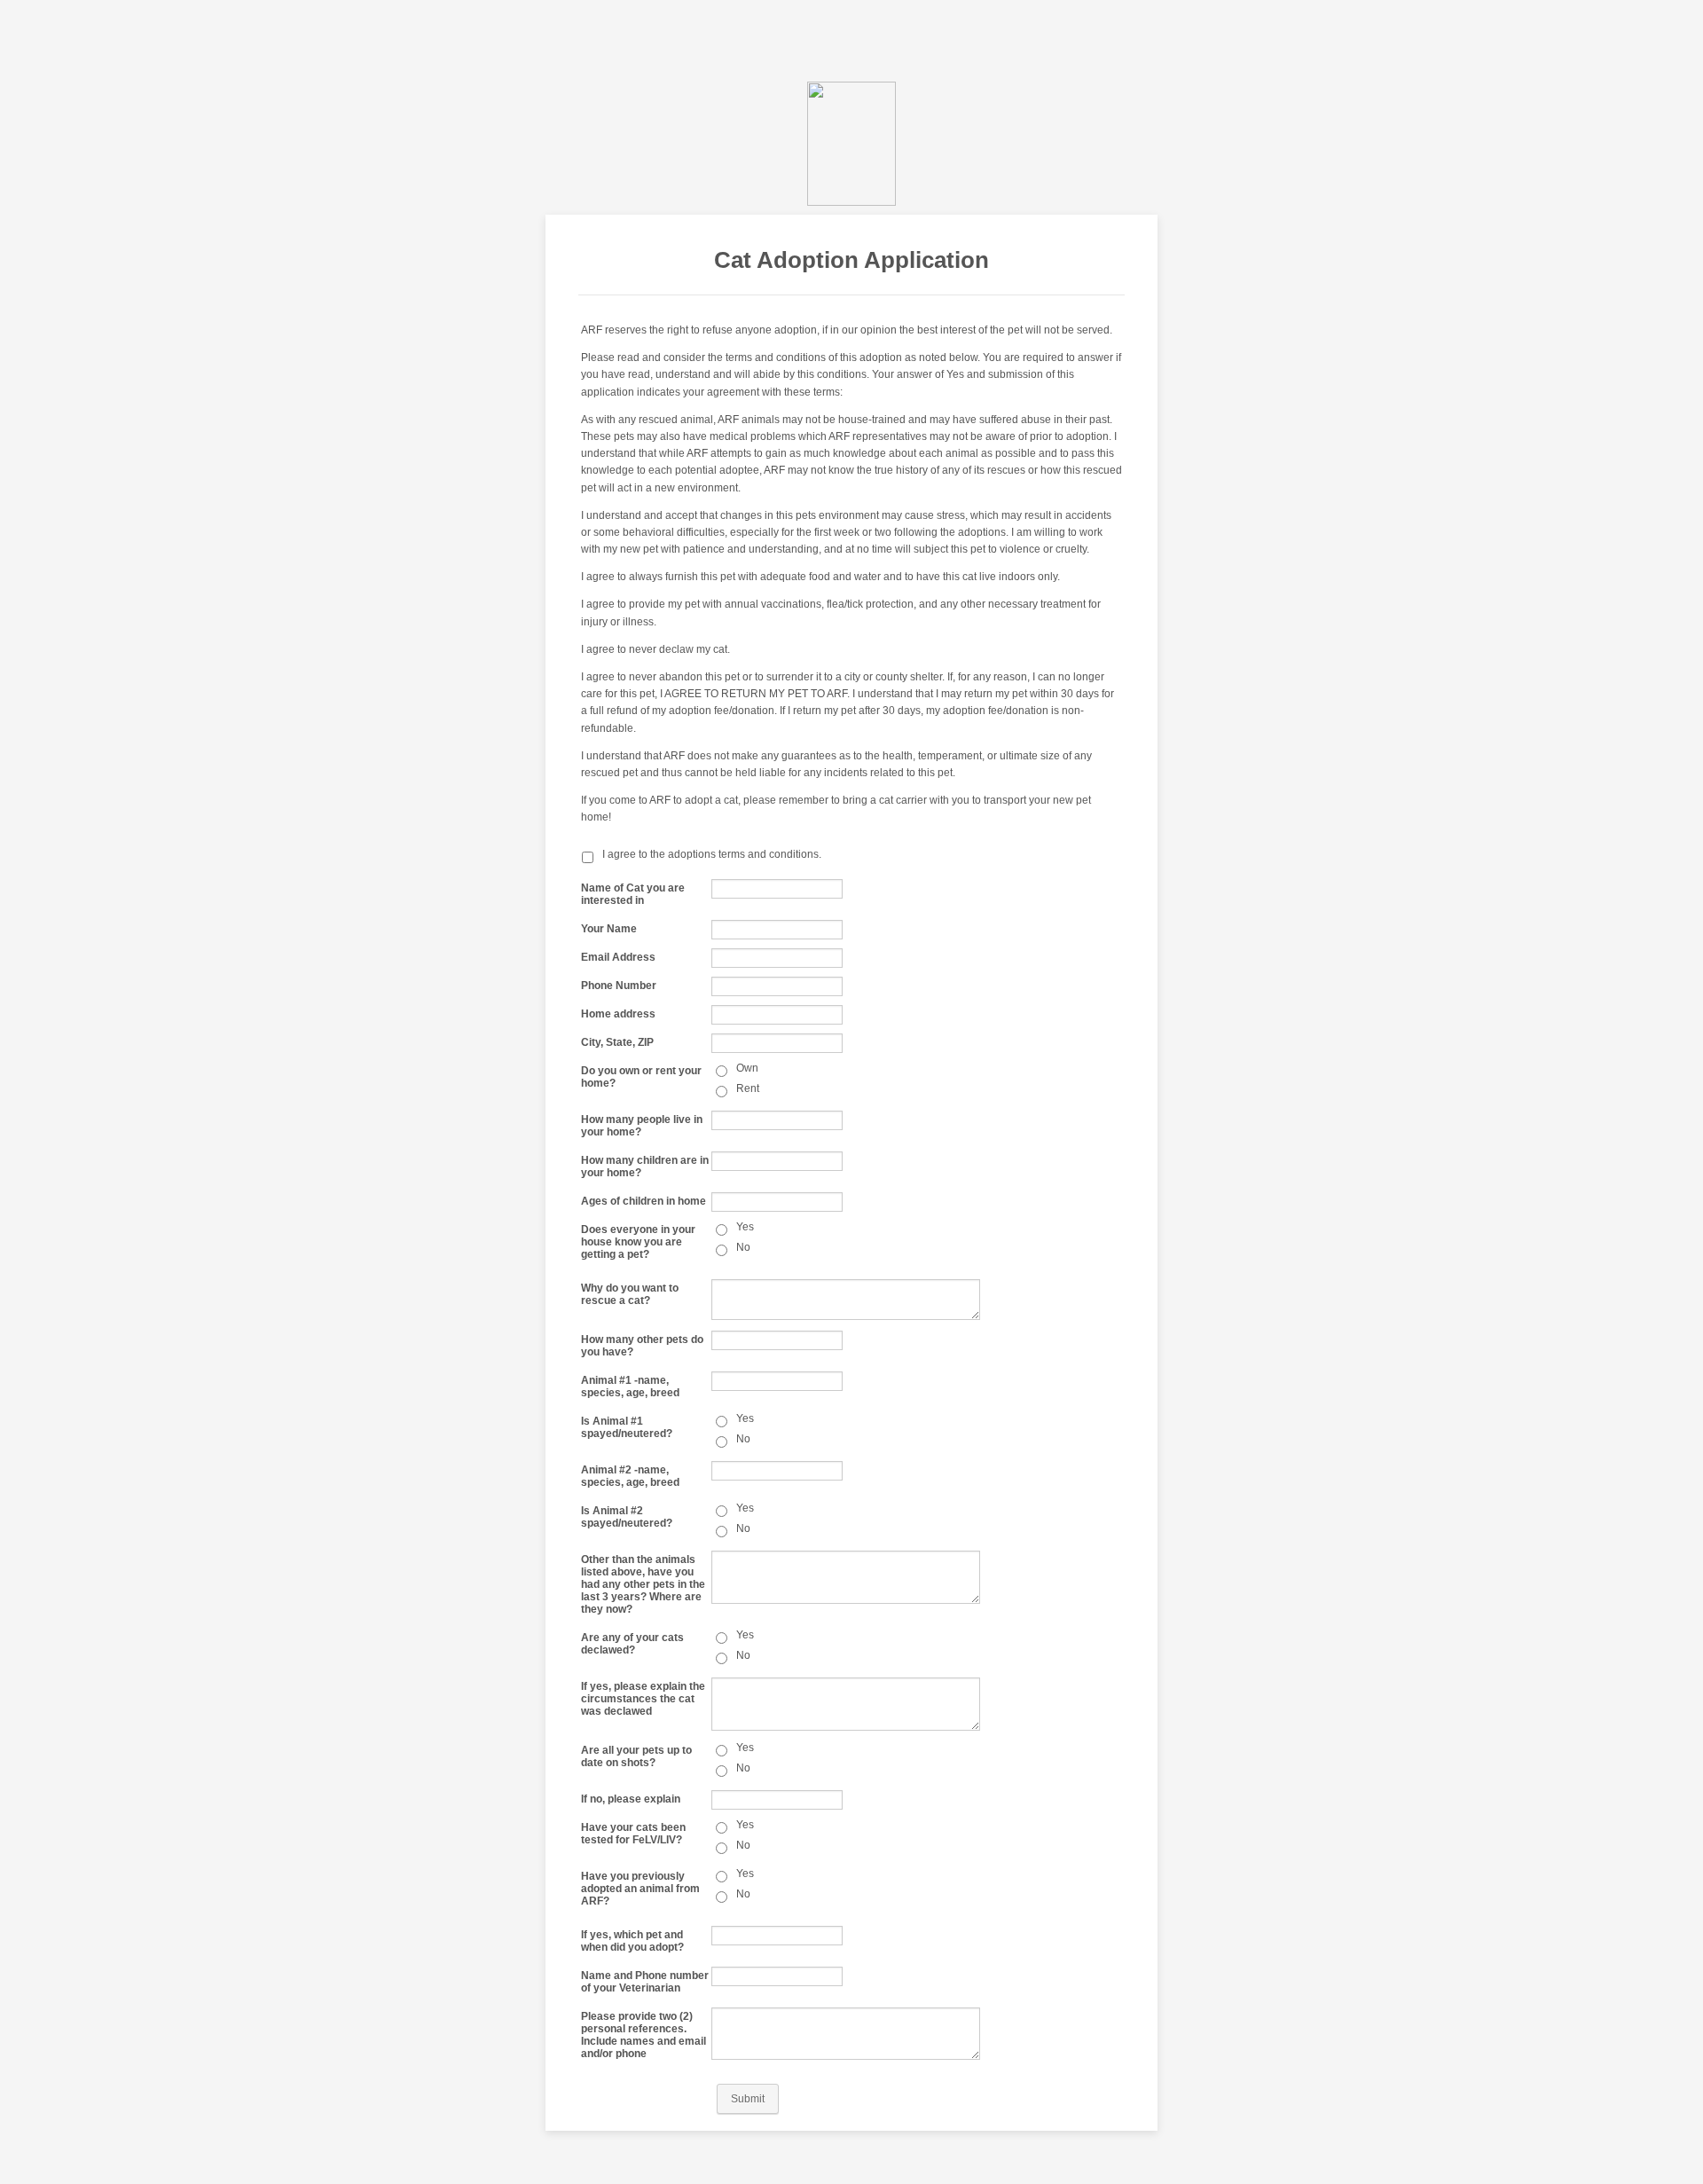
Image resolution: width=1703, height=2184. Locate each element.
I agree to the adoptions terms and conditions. (712, 854)
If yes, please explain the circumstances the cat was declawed (643, 1699)
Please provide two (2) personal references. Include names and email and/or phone (644, 2035)
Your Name (609, 929)
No (743, 1247)
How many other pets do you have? (642, 1346)
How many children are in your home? (645, 1167)
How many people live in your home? (642, 1126)
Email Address (618, 957)
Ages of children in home (644, 1201)
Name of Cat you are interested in (633, 894)
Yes (745, 1227)
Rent (748, 1088)
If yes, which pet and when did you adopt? (632, 1941)
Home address (618, 1014)
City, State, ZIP (617, 1042)
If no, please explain (631, 1799)
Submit (748, 2099)
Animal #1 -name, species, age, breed (630, 1387)
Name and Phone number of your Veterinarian (645, 1982)
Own (747, 1068)
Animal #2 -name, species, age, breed (630, 1476)
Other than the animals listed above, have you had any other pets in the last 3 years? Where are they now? (643, 1584)
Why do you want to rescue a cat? (630, 1294)
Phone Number (619, 986)
